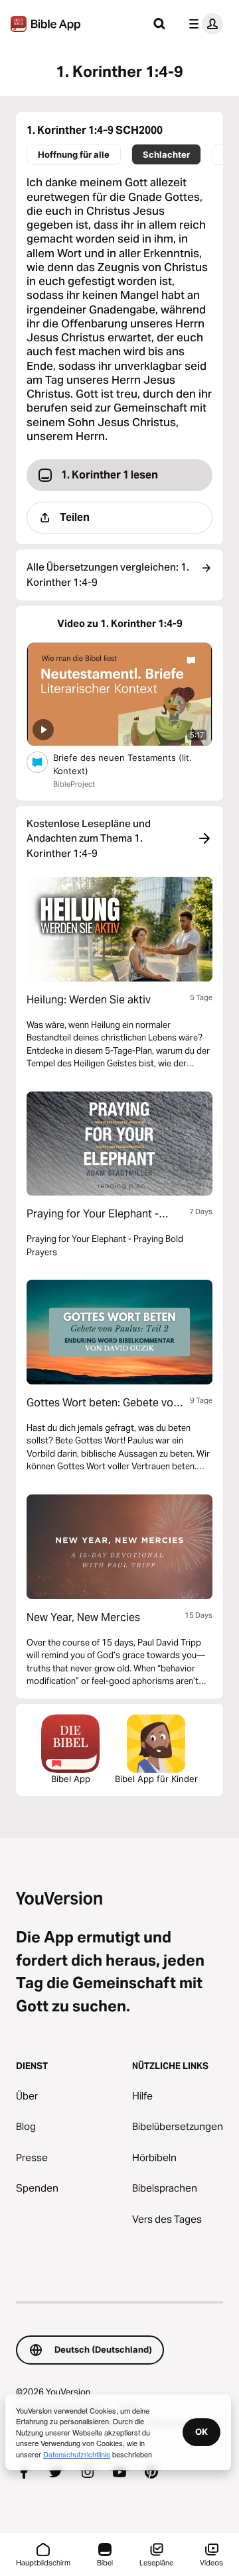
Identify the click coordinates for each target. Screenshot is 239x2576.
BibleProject (74, 784)
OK (201, 2432)
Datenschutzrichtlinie (77, 2454)
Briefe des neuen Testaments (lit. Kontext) (122, 764)
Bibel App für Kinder (156, 1779)
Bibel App (71, 1779)
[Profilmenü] (203, 24)
